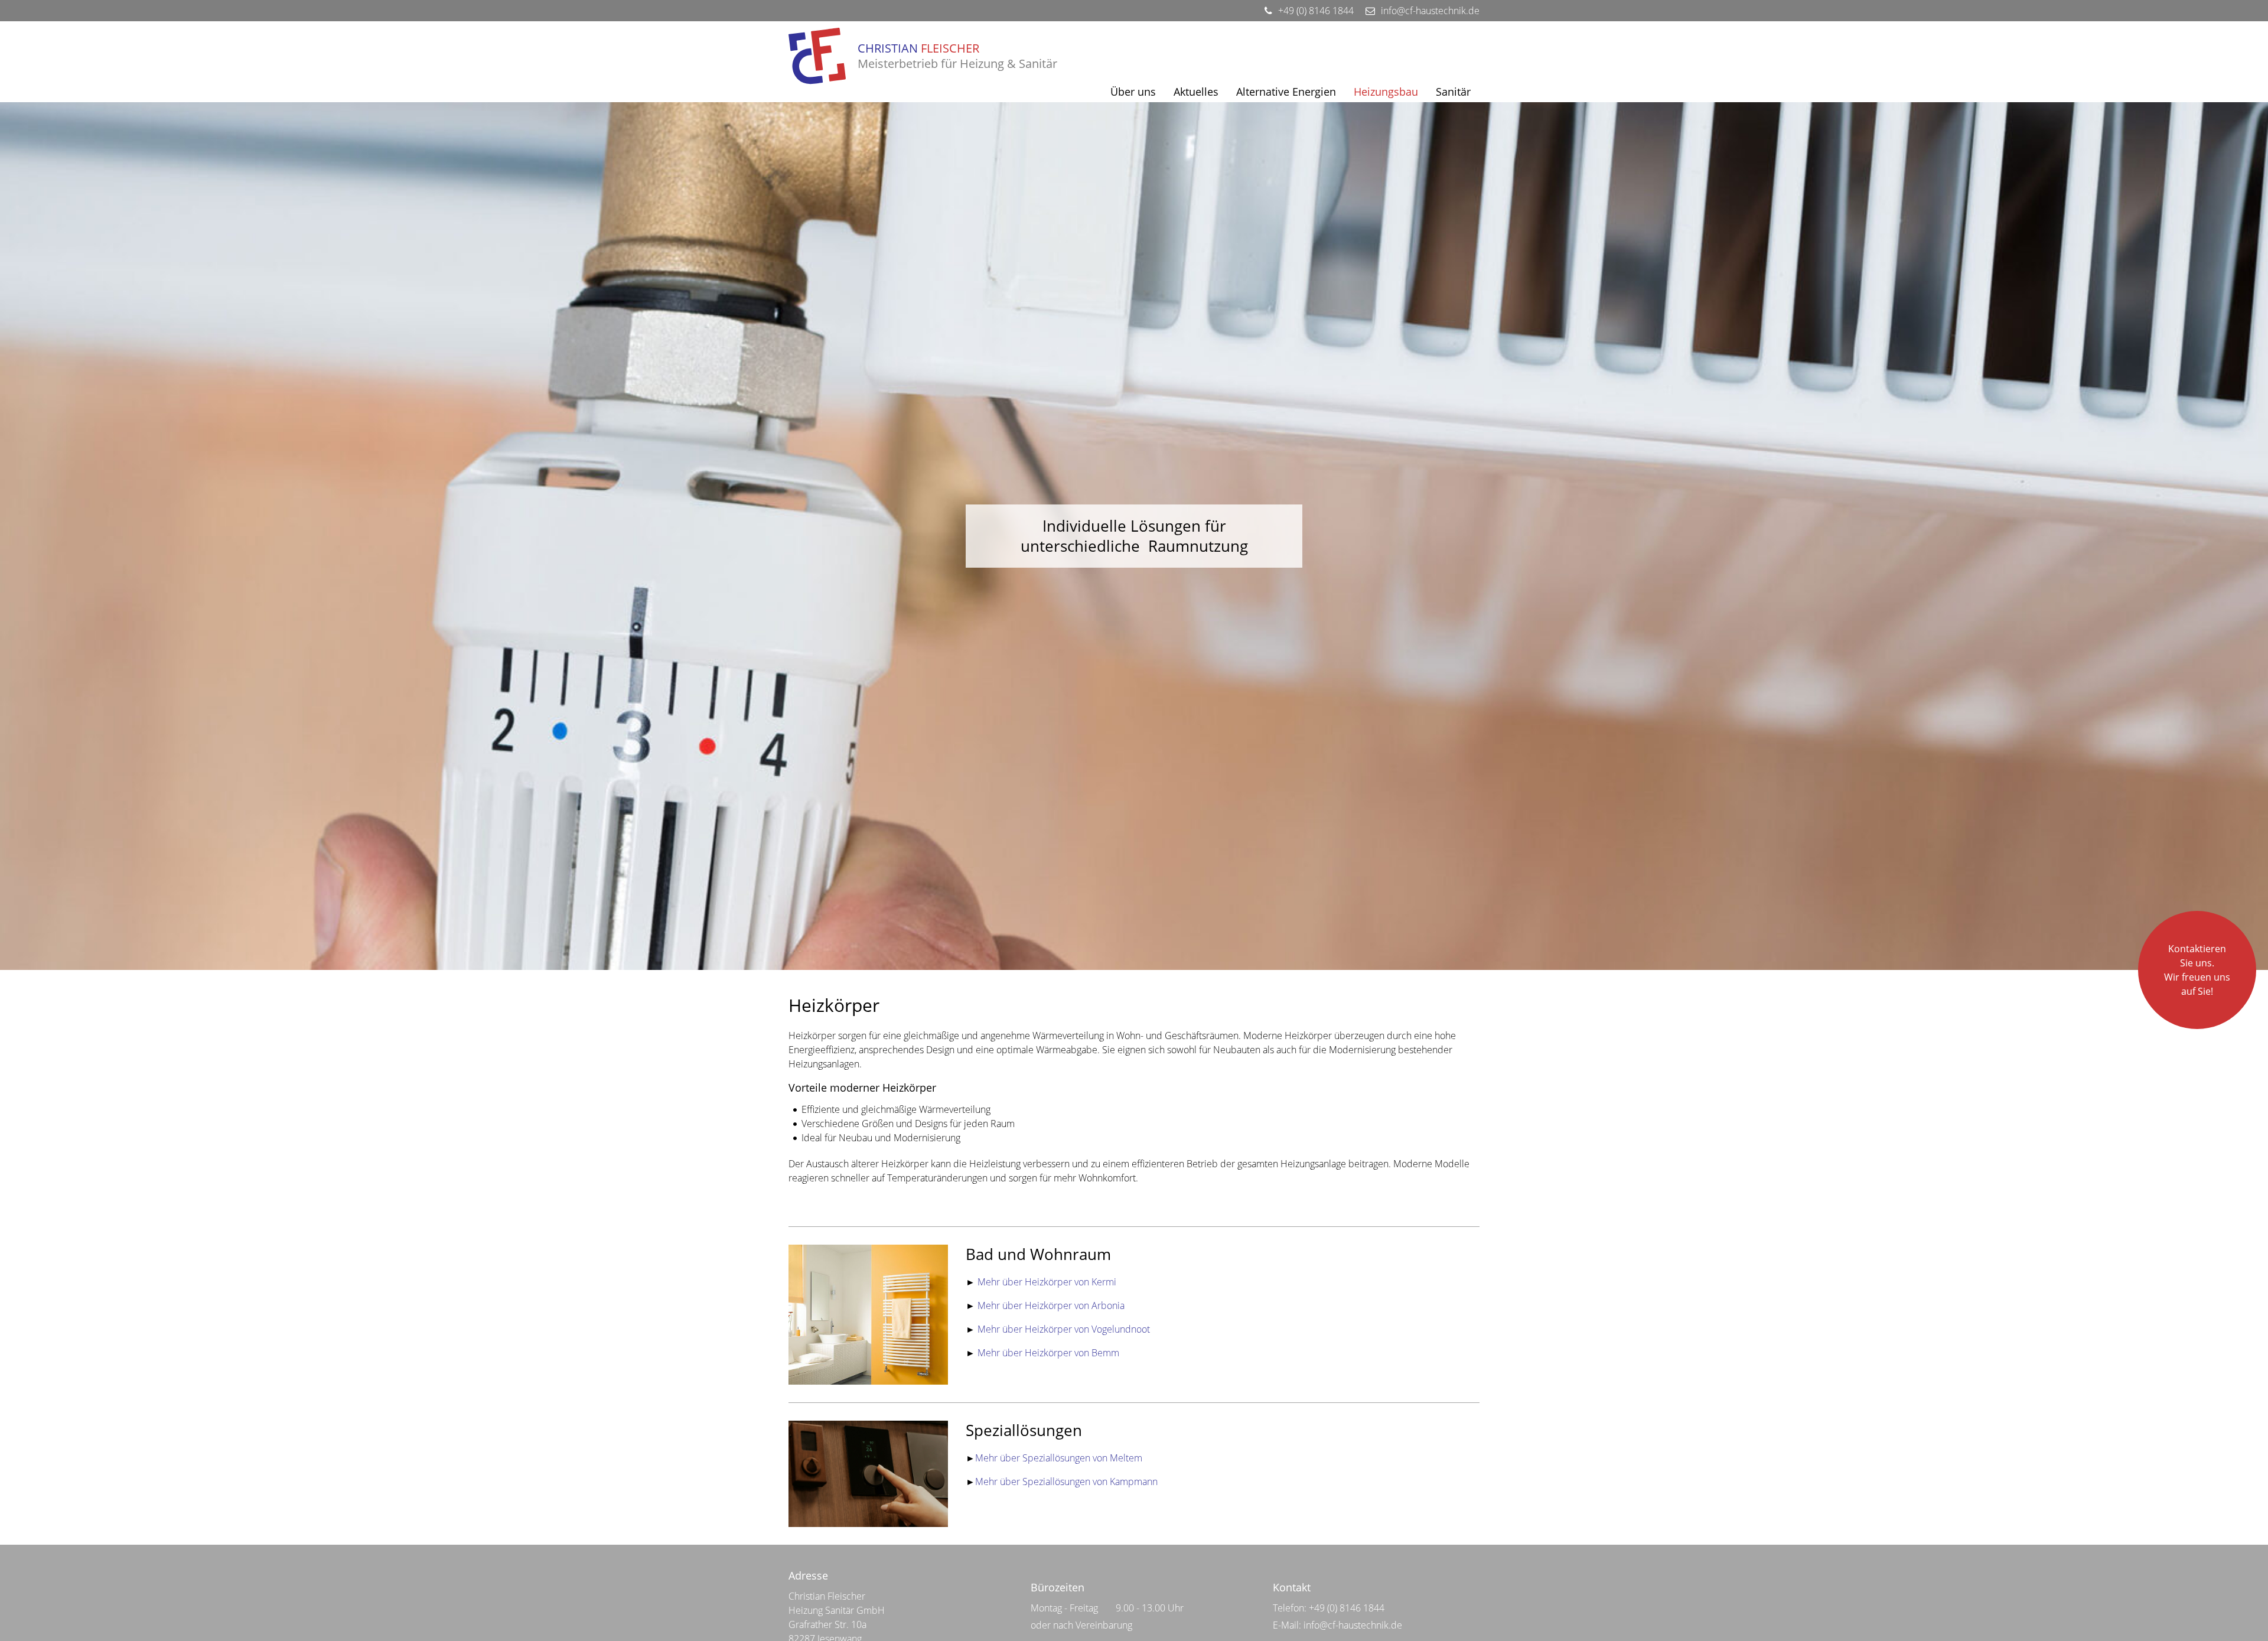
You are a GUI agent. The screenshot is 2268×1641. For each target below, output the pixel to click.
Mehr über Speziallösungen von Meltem (1059, 1458)
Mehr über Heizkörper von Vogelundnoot (1063, 1329)
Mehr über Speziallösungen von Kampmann (1066, 1482)
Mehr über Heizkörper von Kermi (1047, 1282)
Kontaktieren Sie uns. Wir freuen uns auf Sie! (2197, 970)
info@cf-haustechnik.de (1353, 1625)
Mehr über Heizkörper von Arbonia (1051, 1305)
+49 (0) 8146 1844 (1347, 1608)
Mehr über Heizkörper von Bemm (1048, 1353)
